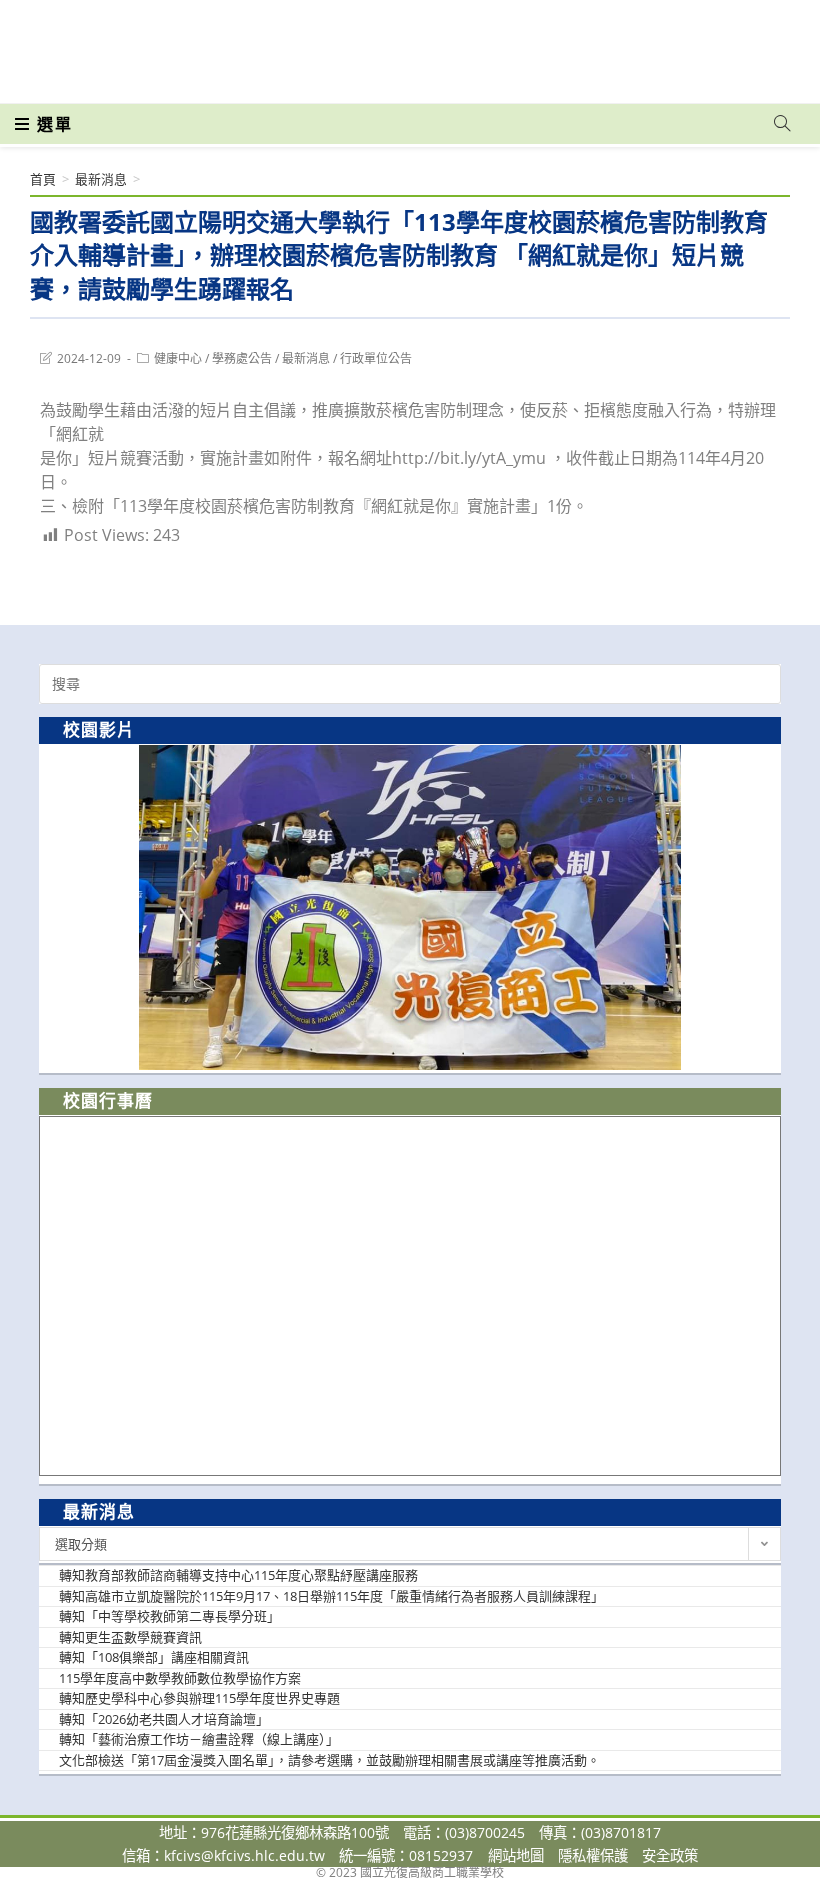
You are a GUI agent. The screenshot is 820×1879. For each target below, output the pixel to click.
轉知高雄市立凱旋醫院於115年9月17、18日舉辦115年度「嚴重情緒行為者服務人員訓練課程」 (331, 1596)
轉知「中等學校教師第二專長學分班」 (169, 1616)
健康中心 (178, 358)
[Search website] (782, 124)
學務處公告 (242, 358)
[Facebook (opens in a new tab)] (668, 42)
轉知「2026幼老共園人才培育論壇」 (164, 1719)
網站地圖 (516, 1855)
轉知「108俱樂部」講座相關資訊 (154, 1657)
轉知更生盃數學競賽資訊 (130, 1637)
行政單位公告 (376, 358)
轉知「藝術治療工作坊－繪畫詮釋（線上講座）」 (199, 1739)
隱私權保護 (593, 1855)
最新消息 (306, 358)
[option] (410, 907)
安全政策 (670, 1855)
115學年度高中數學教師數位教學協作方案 (180, 1678)
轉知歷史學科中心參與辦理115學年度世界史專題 (199, 1698)
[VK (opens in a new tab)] (756, 42)
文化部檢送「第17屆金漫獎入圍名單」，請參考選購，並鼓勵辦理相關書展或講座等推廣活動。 (329, 1760)
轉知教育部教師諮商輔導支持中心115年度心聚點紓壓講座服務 (238, 1575)
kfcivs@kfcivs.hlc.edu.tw (244, 1855)
